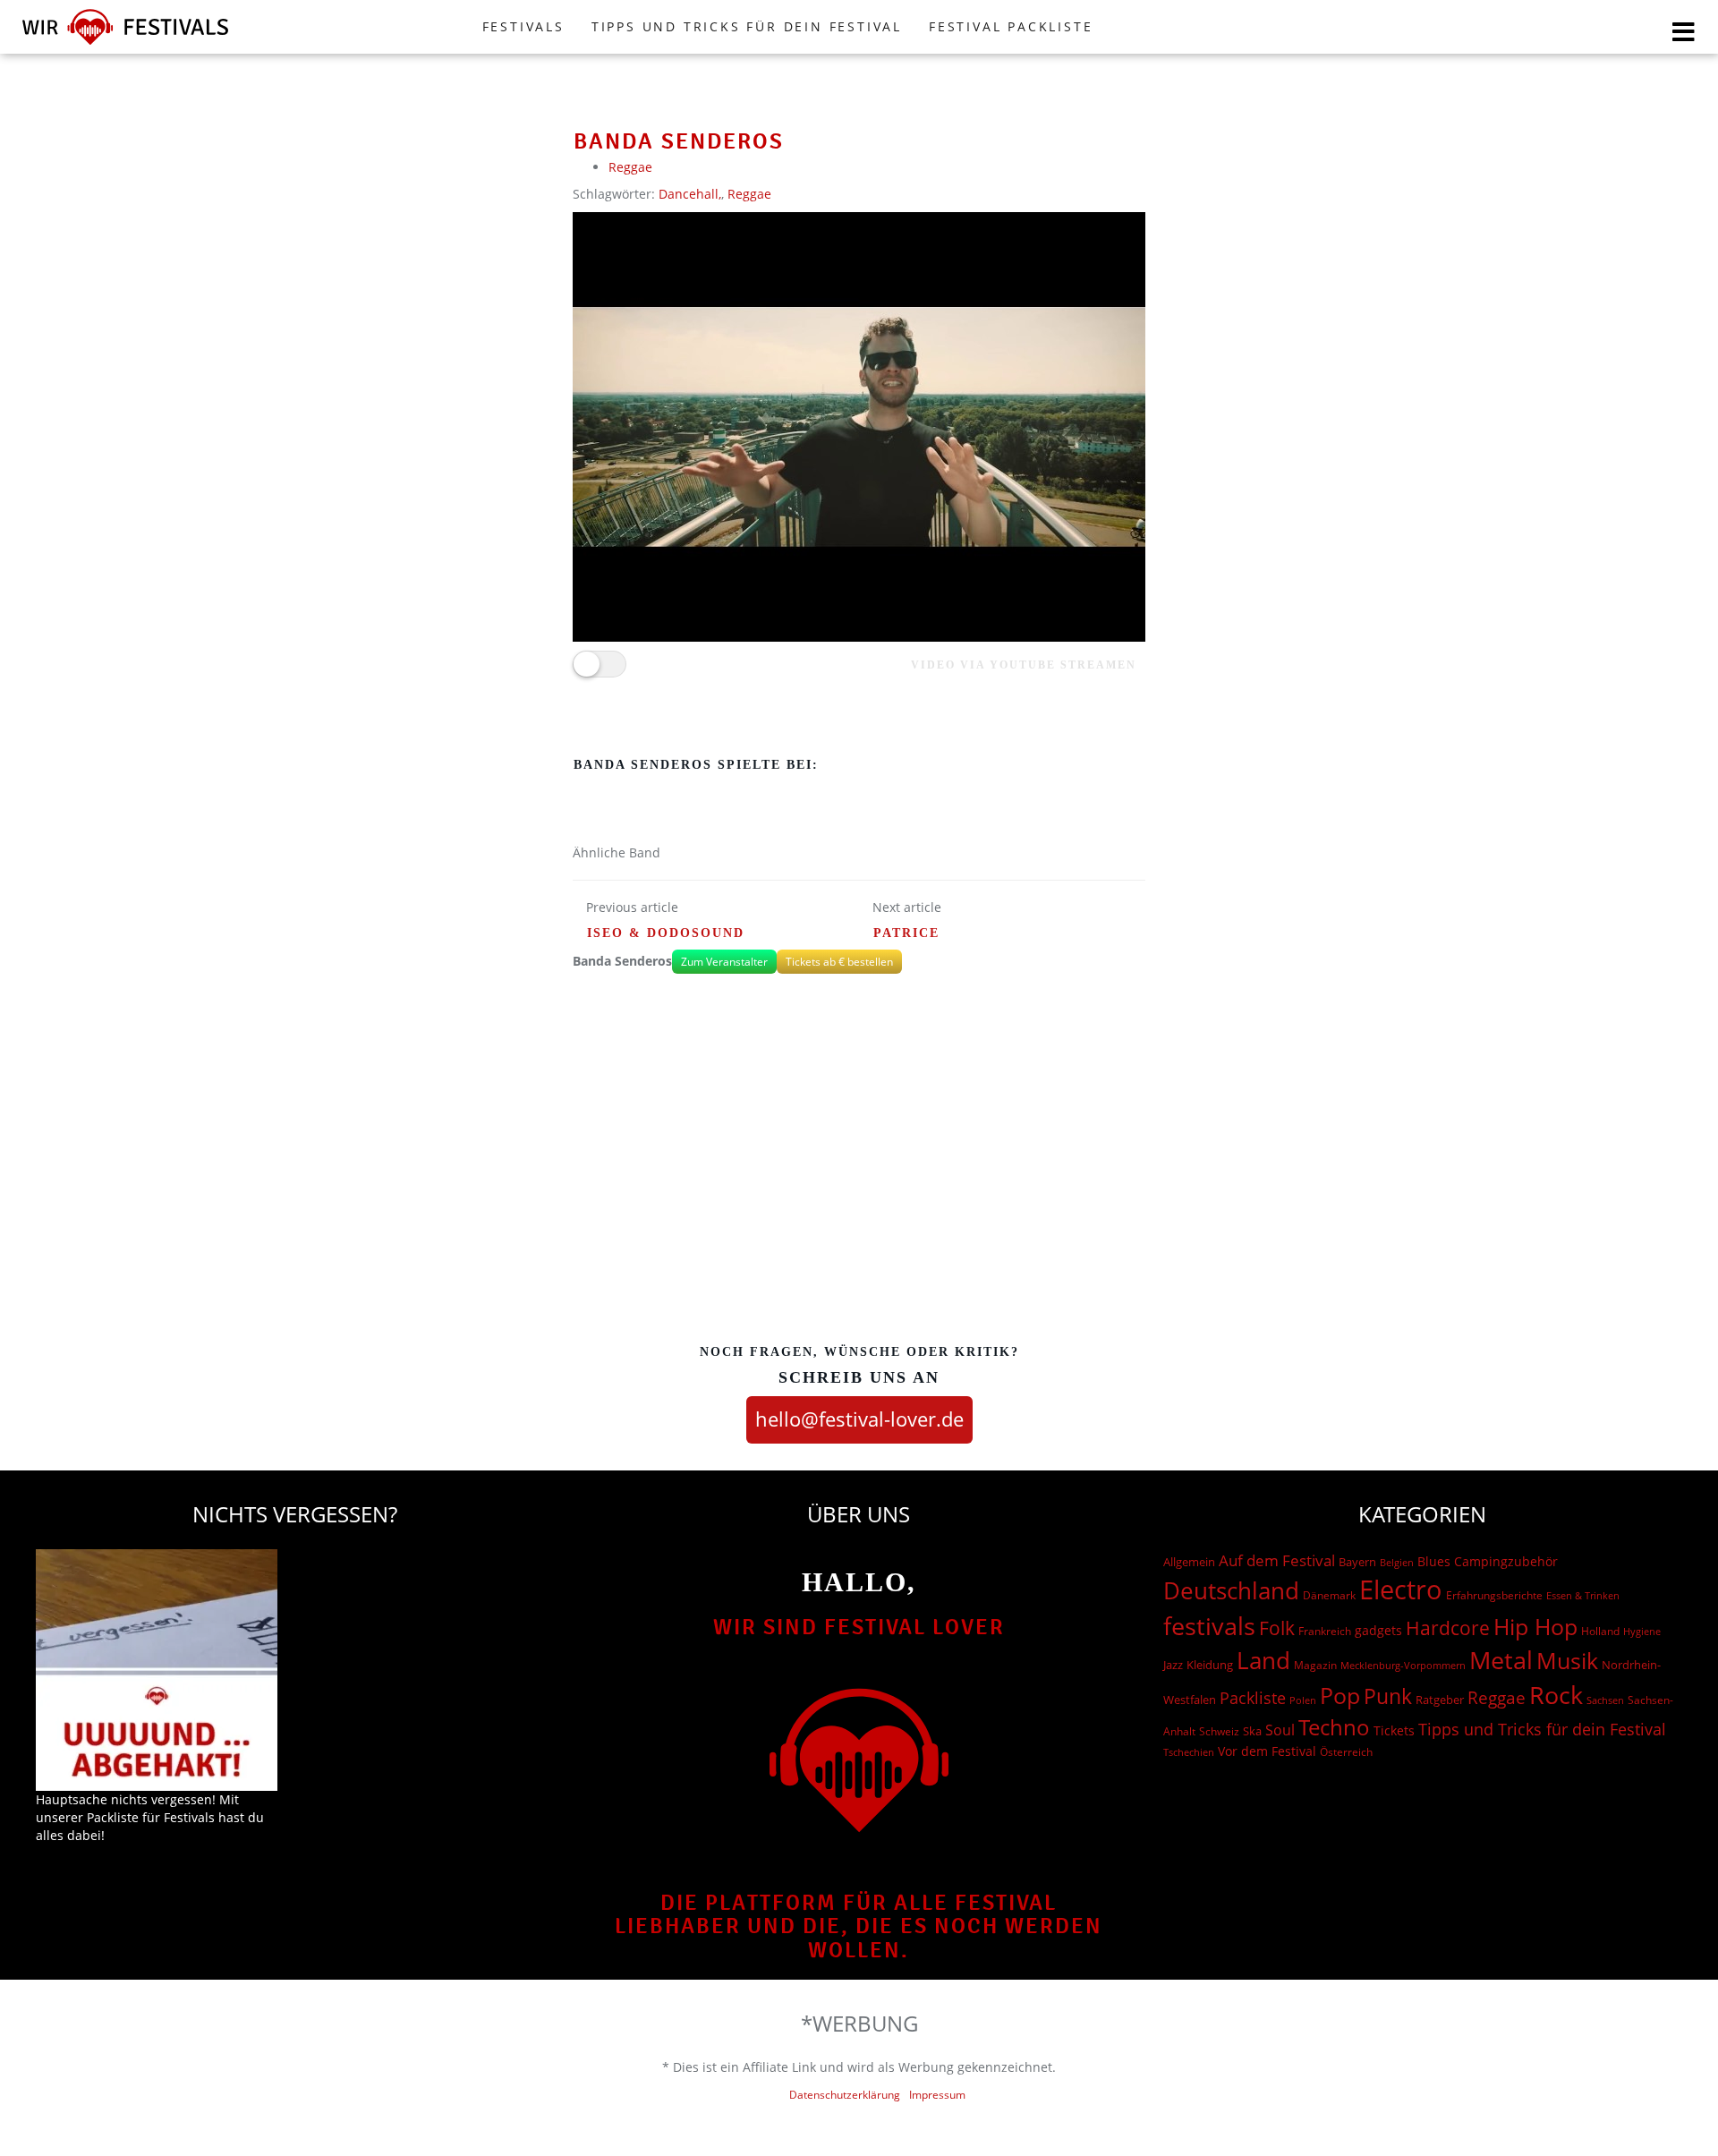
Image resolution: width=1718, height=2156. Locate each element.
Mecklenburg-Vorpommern (1403, 1666)
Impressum (937, 2095)
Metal (1501, 1660)
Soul (1280, 1730)
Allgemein (1189, 1562)
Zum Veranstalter (724, 962)
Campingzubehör (1506, 1561)
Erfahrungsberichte (1494, 1595)
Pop (1340, 1696)
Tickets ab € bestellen (839, 962)
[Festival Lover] (125, 44)
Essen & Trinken (1583, 1595)
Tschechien (1189, 1752)
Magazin (1315, 1665)
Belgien (1397, 1562)
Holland (1600, 1631)
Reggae (630, 167)
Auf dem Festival (1277, 1560)
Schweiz (1219, 1731)
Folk (1277, 1628)
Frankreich (1325, 1631)
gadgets (1378, 1630)
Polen (1303, 1700)
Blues (1434, 1561)
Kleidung (1210, 1665)
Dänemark (1329, 1595)
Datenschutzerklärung (845, 2095)
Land (1263, 1660)
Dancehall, (690, 194)
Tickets (1394, 1730)
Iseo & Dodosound (666, 933)
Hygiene (1642, 1631)
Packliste (1253, 1698)
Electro (1401, 1589)
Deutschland (1231, 1590)
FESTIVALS (523, 26)
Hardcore (1448, 1628)
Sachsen (1605, 1700)
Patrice (906, 933)
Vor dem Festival (1267, 1751)
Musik (1567, 1660)
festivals (1209, 1626)
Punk (1388, 1696)
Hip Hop (1535, 1626)
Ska (1252, 1731)
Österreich (1346, 1752)
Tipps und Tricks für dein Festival (747, 26)
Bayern (1357, 1562)
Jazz (1173, 1665)
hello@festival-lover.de (859, 1419)
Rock (1556, 1695)
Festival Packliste (1011, 26)
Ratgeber (1440, 1700)
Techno (1334, 1727)
